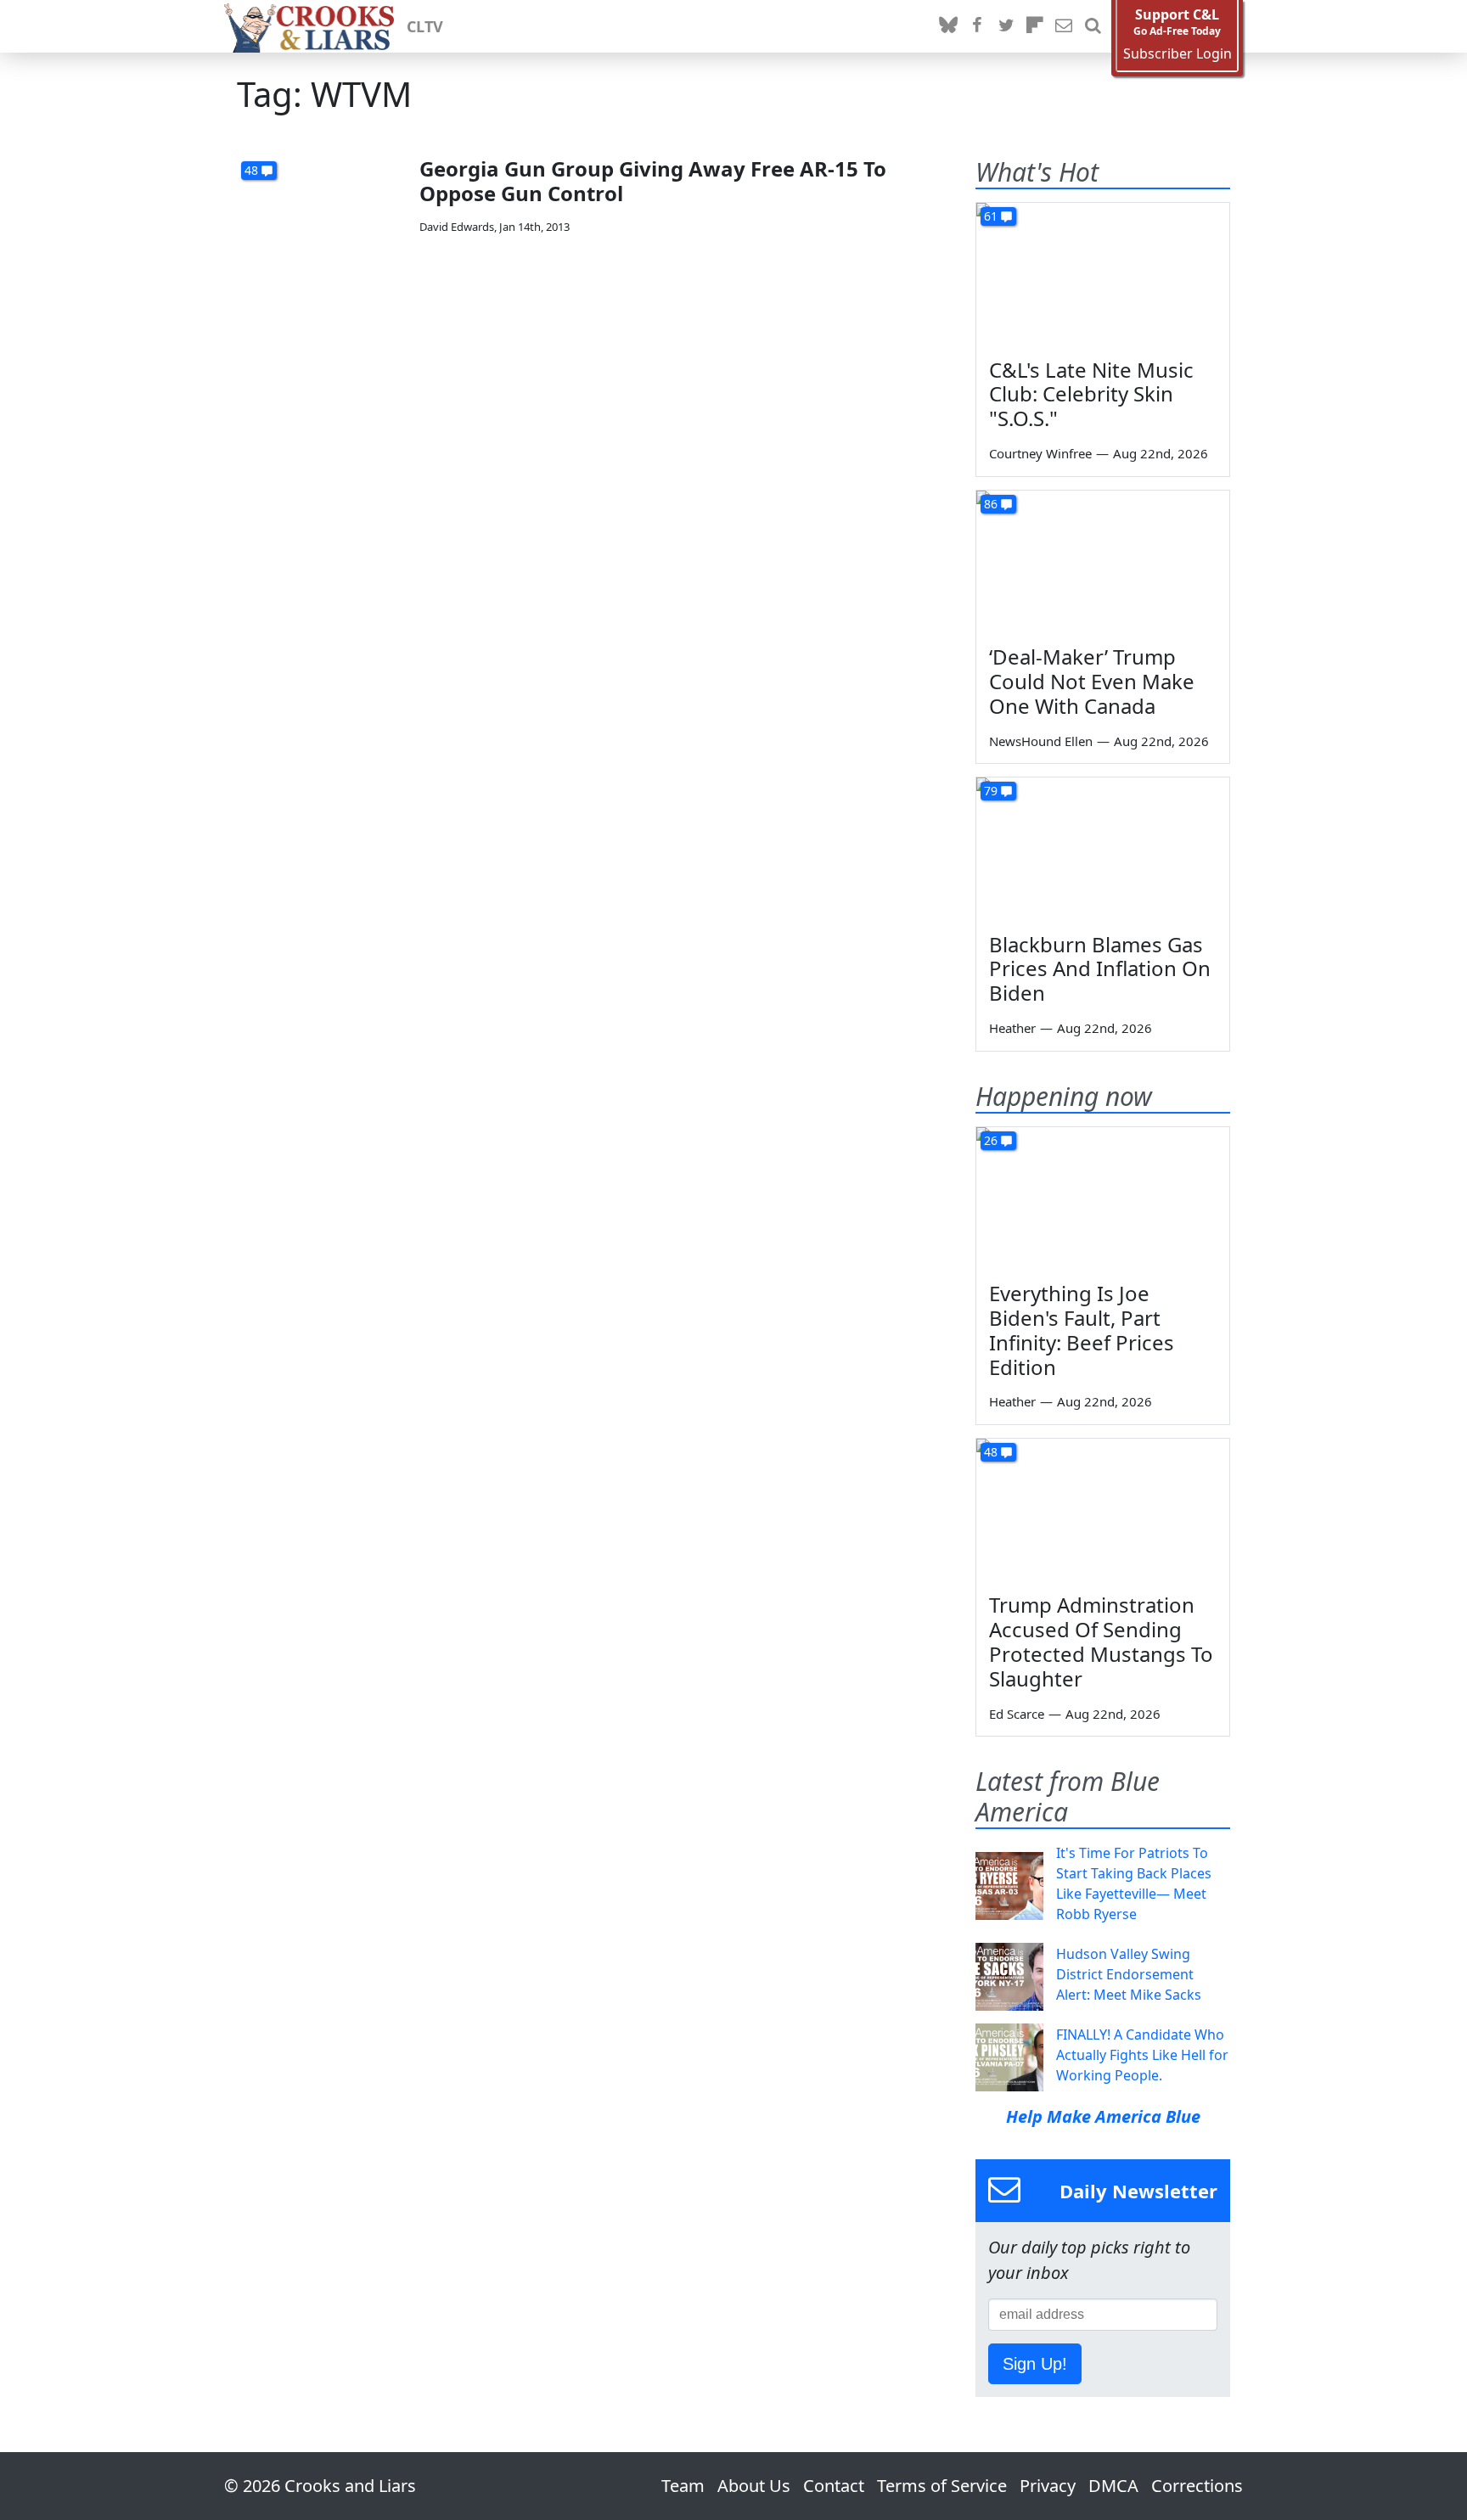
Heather (1012, 1028)
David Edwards (457, 227)
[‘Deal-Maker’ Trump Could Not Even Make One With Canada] (1103, 562)
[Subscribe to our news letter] (1064, 26)
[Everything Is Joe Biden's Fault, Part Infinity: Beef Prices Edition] (1103, 1198)
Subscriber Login (1178, 54)
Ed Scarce (1017, 1714)
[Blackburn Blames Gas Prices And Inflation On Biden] (1103, 849)
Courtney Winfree (1040, 453)
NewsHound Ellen (1041, 741)
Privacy (1048, 2486)
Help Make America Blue (1103, 2116)
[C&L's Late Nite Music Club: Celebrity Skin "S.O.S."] (1103, 274)
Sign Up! (1035, 2364)
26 (991, 1140)
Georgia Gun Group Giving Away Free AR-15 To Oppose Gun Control (653, 181)
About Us (754, 2486)
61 (991, 216)
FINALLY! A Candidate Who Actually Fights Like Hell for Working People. (1142, 2055)
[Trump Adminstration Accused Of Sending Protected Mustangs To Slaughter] (1103, 1510)
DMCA (1113, 2486)
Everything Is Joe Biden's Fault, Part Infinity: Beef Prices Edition (1082, 1330)
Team (683, 2486)
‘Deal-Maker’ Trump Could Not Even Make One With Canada (1092, 681)
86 (991, 504)
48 (251, 170)
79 (991, 791)
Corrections (1197, 2486)
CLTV (425, 26)
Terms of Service (942, 2486)
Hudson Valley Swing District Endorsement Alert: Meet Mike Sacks (1129, 1974)
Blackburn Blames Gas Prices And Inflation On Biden (1100, 969)
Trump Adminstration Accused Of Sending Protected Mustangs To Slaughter (1101, 1641)
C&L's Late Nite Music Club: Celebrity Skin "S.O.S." (1091, 394)
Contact (834, 2486)
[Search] (1093, 26)
